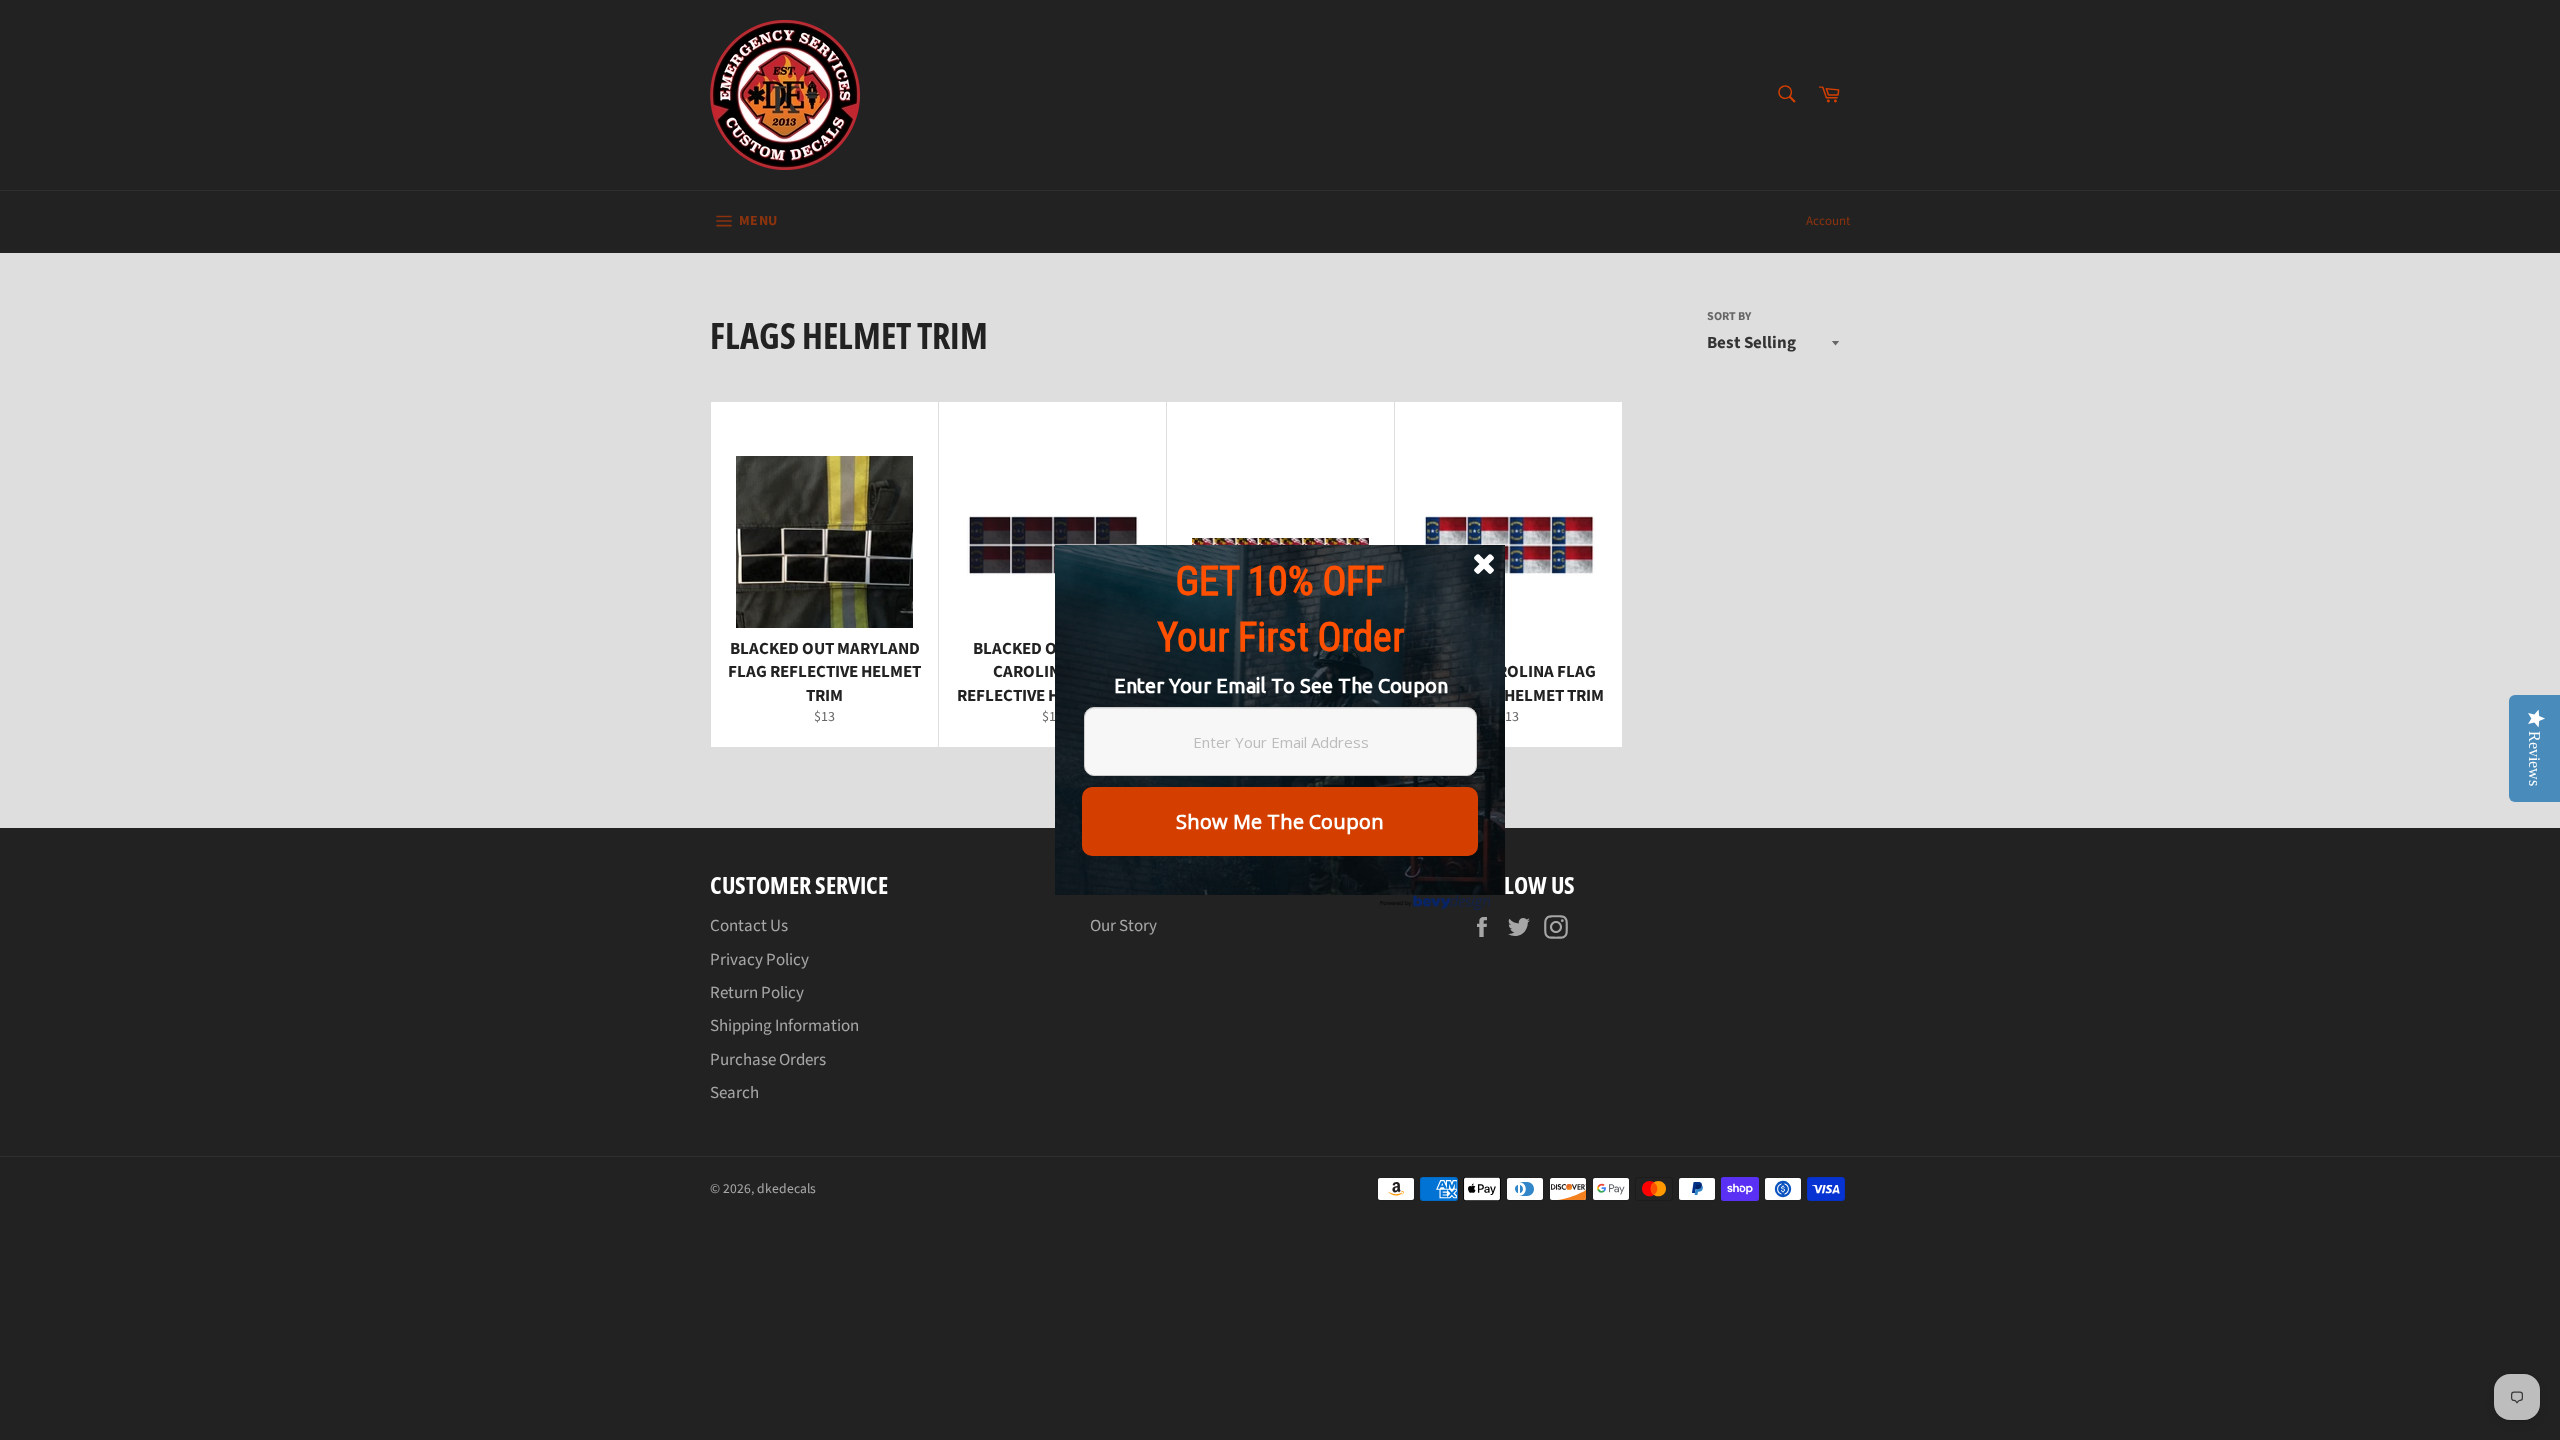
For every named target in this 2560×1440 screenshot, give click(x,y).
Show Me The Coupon (1280, 821)
